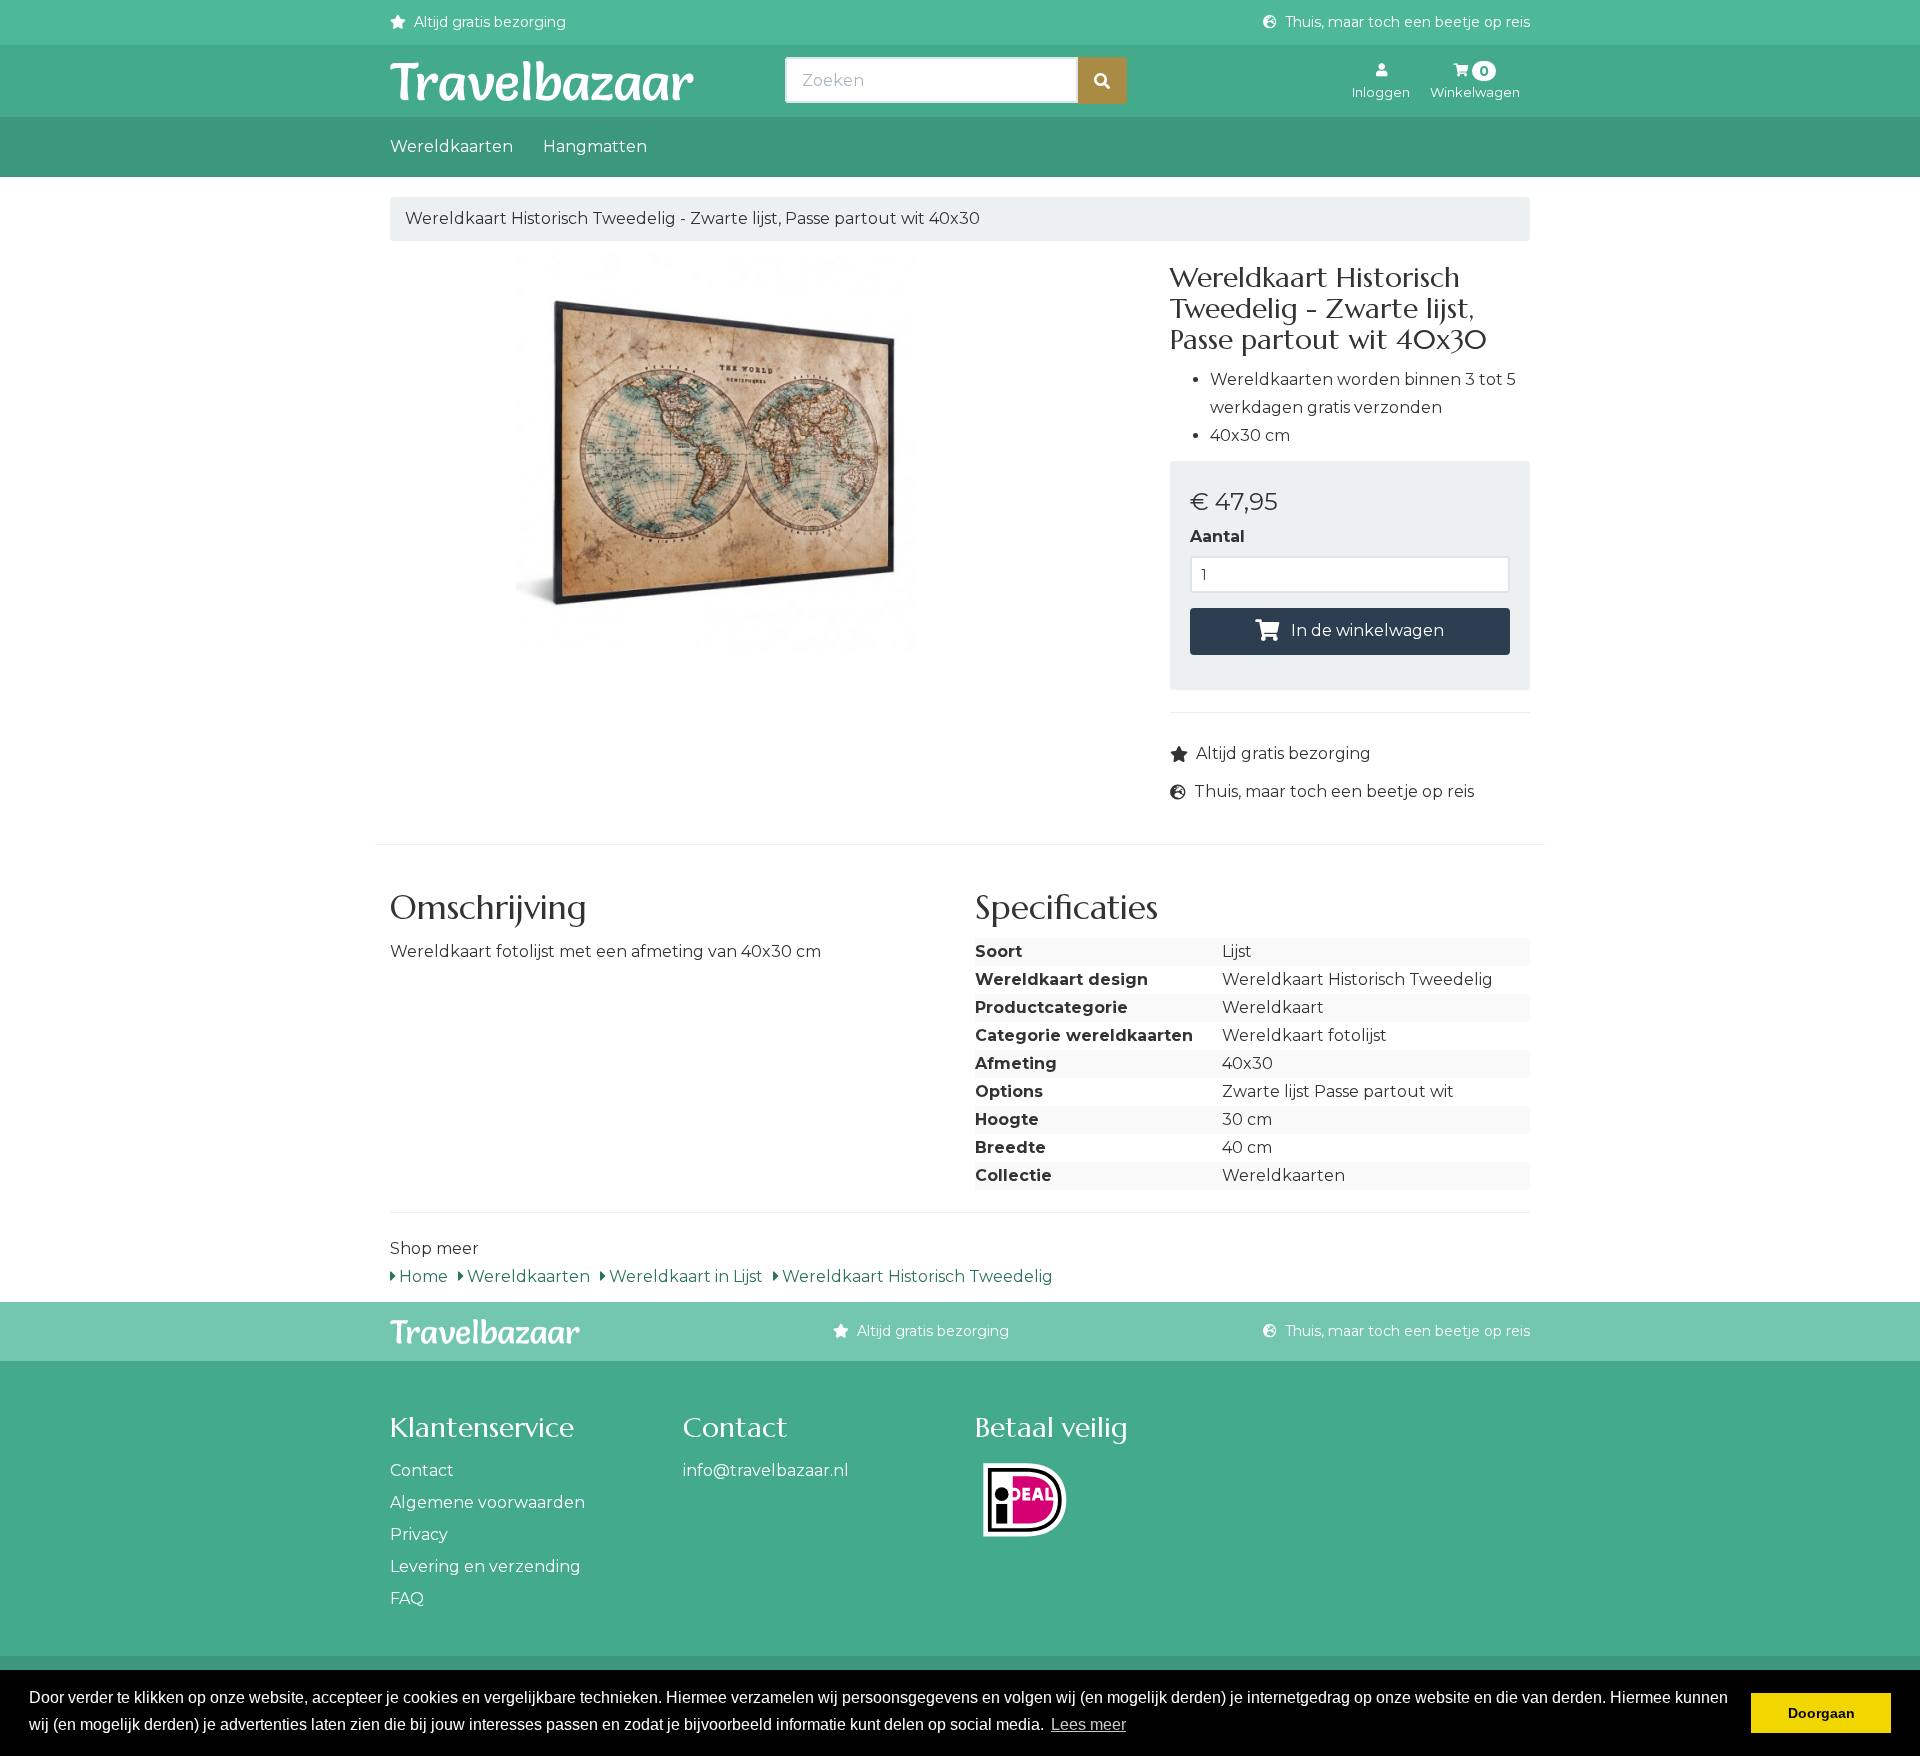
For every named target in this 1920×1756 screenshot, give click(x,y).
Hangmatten (595, 146)
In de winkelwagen (1365, 630)
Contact (422, 1470)
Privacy (419, 1534)
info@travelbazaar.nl (766, 1470)
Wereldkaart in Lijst (684, 1276)
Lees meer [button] (1088, 1724)
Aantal (1217, 536)
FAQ (407, 1598)
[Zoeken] (1102, 80)
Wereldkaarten (451, 146)
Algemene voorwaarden (487, 1502)
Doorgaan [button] (1821, 1713)
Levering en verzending (485, 1566)
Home (421, 1276)
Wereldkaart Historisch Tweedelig (915, 1276)
